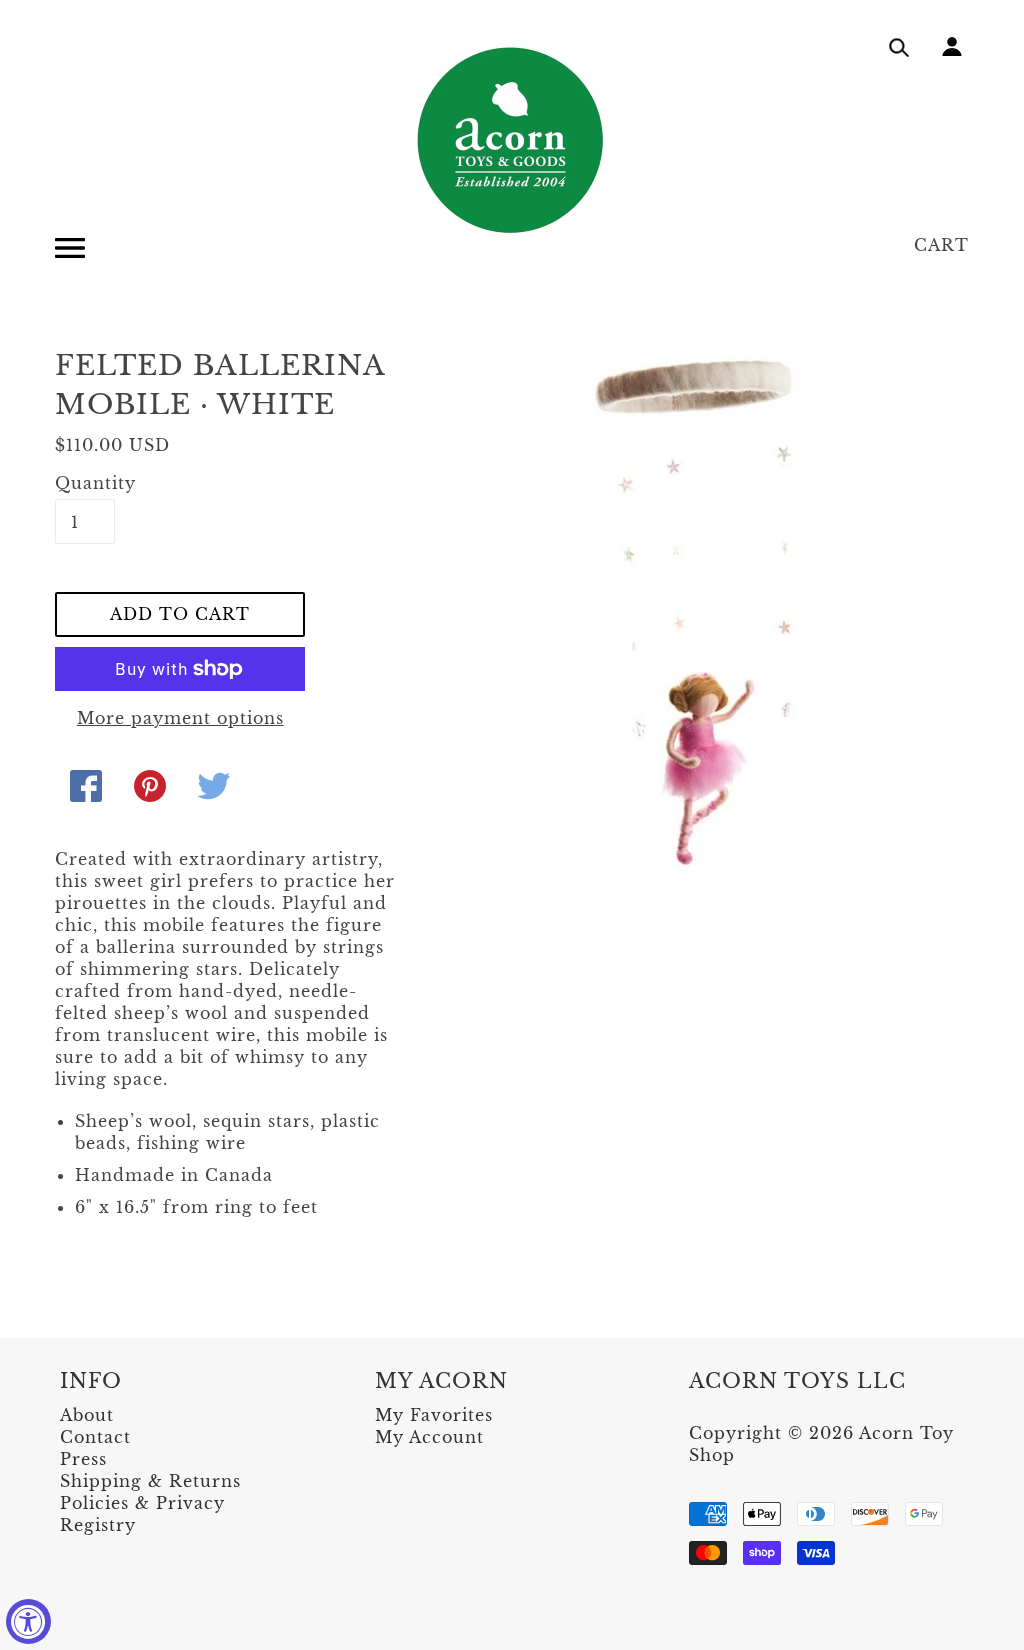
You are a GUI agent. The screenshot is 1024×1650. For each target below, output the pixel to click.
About (87, 1415)
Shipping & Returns (150, 1481)
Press (83, 1459)
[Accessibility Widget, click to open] (28, 1621)
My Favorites (434, 1415)
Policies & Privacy (142, 1503)
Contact (95, 1437)
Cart (941, 245)
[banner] (512, 140)
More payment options (180, 718)
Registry (98, 1525)
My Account (429, 1437)
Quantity (85, 483)
